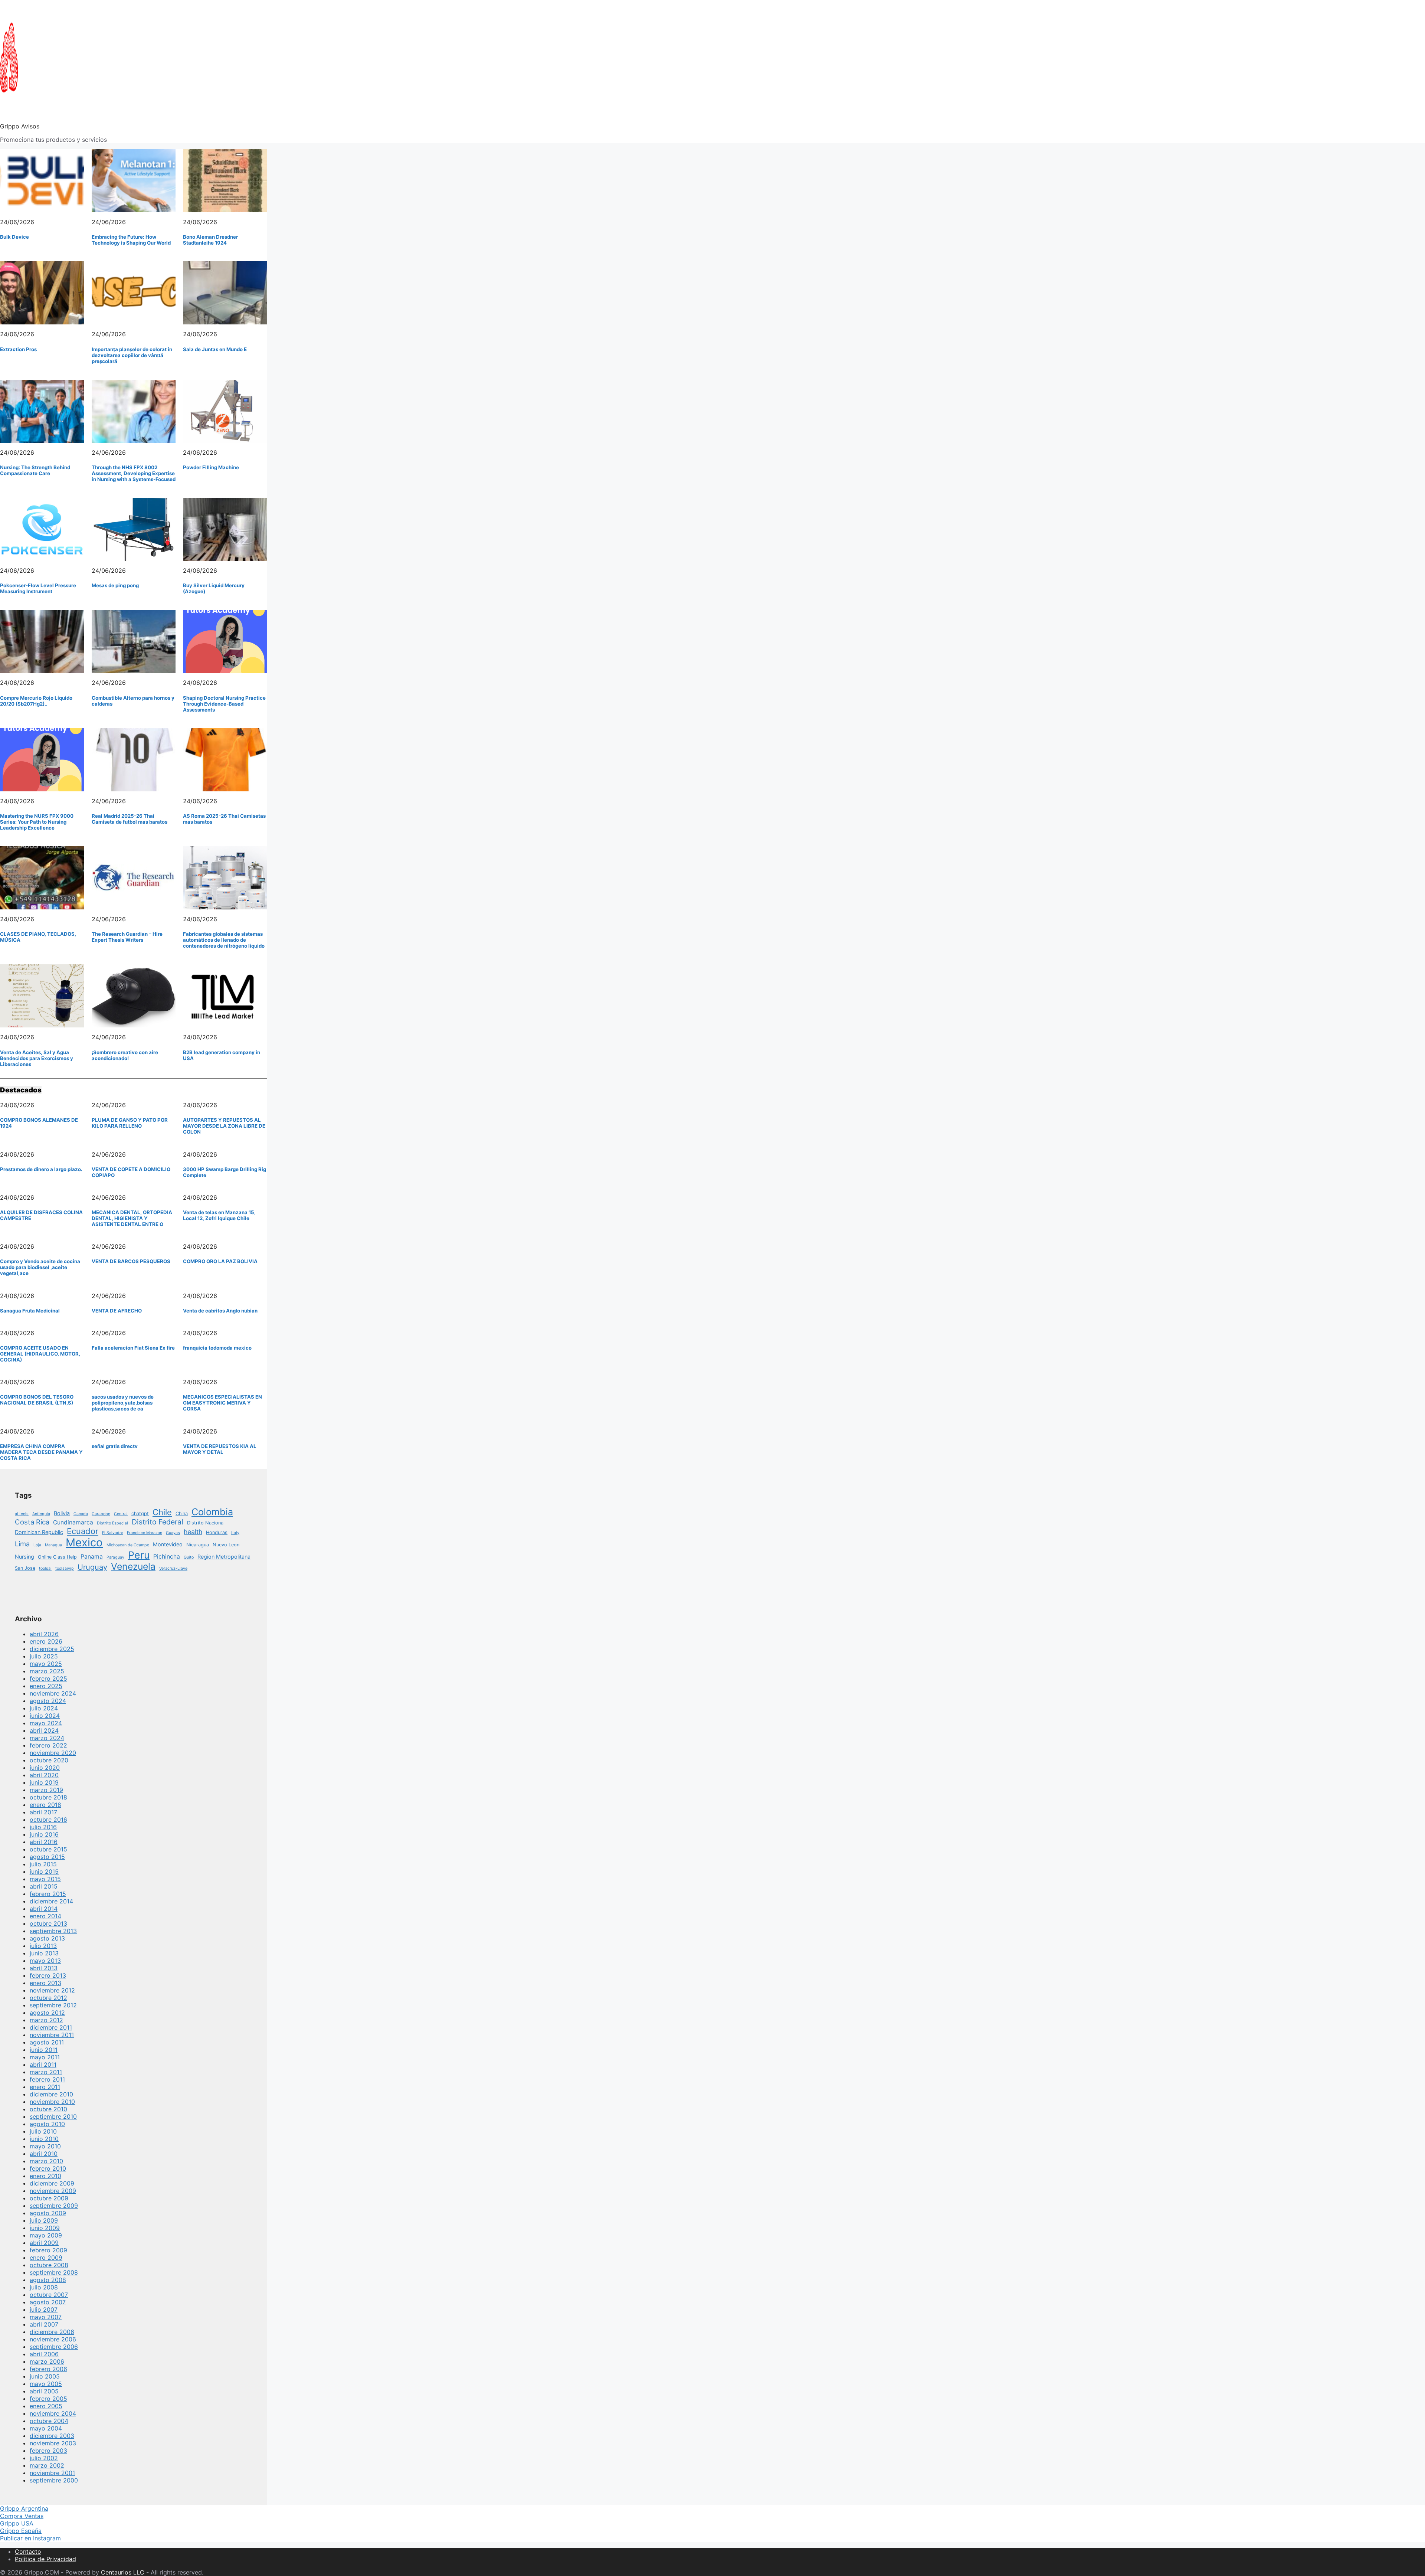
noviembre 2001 (52, 2473)
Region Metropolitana (224, 1557)
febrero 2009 (48, 2250)
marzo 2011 (46, 2072)
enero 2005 (46, 2406)
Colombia (212, 1512)
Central (121, 1514)
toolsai (45, 1568)
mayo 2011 (45, 2057)
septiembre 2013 (53, 1931)
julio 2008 (44, 2287)
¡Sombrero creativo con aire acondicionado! (125, 1055)
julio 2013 (43, 1946)
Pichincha (167, 1557)
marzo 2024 (47, 1738)
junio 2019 (44, 1782)
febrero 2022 (48, 1745)
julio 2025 (44, 1656)
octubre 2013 (48, 1923)
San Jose (25, 1568)
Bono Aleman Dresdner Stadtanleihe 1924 (210, 240)
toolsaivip (65, 1568)
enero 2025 (46, 1686)
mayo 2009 (46, 2235)
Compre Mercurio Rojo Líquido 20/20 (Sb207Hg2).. (36, 701)
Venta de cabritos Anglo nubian (220, 1311)
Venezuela (133, 1566)
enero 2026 (46, 1641)
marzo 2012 (46, 2020)
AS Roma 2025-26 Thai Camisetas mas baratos (224, 819)
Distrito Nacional (206, 1523)
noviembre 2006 (53, 2339)
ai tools (22, 1514)
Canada (81, 1514)
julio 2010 (43, 2131)
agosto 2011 (47, 2042)
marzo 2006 (47, 2361)
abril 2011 (43, 2065)
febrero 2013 (48, 1975)
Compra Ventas (22, 2516)
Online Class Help (57, 1557)
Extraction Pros (18, 349)
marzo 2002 (47, 2465)
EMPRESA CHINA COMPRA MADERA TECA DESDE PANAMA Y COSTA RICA (41, 1452)
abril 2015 (44, 1886)
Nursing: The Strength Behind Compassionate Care (35, 470)
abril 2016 (44, 1842)
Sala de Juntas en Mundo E (215, 349)
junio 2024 (45, 1716)
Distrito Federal (158, 1522)
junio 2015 (44, 1871)
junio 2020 (45, 1768)
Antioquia (41, 1514)
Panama (92, 1557)
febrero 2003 (48, 2451)
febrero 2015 (48, 1894)
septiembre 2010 (53, 2116)
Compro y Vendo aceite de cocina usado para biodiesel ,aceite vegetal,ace (40, 1267)
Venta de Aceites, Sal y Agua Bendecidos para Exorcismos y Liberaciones (37, 1058)
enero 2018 (45, 1805)
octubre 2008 (49, 2265)
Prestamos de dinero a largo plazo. (41, 1169)
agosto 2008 (48, 2280)
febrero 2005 (48, 2399)
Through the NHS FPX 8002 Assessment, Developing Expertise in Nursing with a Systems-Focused (134, 473)
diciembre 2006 (52, 2332)
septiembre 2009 (54, 2206)
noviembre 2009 (53, 2191)
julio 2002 (44, 2458)
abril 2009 (44, 2243)
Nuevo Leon (226, 1545)
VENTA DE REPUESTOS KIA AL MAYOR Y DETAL (220, 1449)
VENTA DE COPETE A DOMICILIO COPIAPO (131, 1172)
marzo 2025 (47, 1671)
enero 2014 (45, 1916)
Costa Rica (32, 1522)
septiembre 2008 (54, 2272)
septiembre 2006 (54, 2347)
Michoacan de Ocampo (128, 1545)
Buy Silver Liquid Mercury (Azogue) (214, 588)
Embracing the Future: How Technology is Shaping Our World (131, 240)
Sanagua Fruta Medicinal (30, 1311)
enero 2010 (45, 2176)
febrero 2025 (48, 1678)
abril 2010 (44, 2154)
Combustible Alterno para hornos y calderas (133, 701)
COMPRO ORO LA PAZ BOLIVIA (220, 1261)
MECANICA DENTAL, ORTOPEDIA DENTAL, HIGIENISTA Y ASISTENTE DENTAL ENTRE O (132, 1218)
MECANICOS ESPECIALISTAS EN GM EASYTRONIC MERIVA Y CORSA (222, 1403)
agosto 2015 (47, 1857)
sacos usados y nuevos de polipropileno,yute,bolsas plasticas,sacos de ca (123, 1403)
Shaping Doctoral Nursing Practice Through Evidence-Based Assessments (224, 704)
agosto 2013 (47, 1938)
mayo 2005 (46, 2384)
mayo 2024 (46, 1723)
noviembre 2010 (52, 2102)
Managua (53, 1545)
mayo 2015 (45, 1879)
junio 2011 (44, 2050)
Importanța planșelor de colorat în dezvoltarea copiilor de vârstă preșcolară (132, 355)
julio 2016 (43, 1827)
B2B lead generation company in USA (222, 1055)
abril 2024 (44, 1730)
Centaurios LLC (123, 2572)
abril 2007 (44, 2324)
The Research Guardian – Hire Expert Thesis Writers (127, 937)
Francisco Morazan (145, 1533)
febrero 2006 (48, 2369)
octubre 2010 (48, 2109)
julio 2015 (43, 1864)
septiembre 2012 (53, 2005)
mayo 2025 (46, 1664)
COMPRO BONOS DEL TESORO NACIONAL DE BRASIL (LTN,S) (37, 1400)
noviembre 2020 (53, 1753)
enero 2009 (46, 2258)
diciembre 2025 (52, 1649)
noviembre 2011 (52, 2035)
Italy (235, 1533)
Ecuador (83, 1531)
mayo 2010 (45, 2146)
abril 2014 (44, 1909)
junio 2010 (44, 2139)
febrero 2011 (47, 2079)
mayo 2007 (46, 2317)
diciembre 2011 (51, 2027)
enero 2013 (45, 1983)
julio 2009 (44, 2220)
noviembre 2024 (53, 1693)
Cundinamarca (73, 1522)
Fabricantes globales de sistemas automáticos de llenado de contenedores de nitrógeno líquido (224, 940)
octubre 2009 (49, 2198)
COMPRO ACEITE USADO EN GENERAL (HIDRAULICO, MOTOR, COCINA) (40, 1354)
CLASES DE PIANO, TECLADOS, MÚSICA (38, 937)
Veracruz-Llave (173, 1568)
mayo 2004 (46, 2428)
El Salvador (113, 1533)
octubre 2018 (48, 1797)
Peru (139, 1555)
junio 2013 (44, 1953)
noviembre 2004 (53, 2413)
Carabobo (101, 1514)
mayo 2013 (45, 1961)
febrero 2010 (48, 2168)
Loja (37, 1545)
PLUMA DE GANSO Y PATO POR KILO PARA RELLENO (130, 1123)
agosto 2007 (48, 2302)
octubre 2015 (48, 1849)
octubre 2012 (48, 1998)
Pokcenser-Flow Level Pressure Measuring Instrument (38, 588)
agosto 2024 (48, 1701)
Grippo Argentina (24, 2508)
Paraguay (115, 1557)
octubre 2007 (49, 2295)
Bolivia (62, 1513)
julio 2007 (44, 2309)
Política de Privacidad (45, 2559)
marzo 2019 (46, 1790)
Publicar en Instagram (30, 2538)
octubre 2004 (49, 2421)
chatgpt (140, 1513)
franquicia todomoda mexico (217, 1348)
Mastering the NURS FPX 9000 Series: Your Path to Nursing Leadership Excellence (37, 822)
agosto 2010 (47, 2124)
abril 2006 (44, 2354)
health (193, 1532)
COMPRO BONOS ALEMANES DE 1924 (39, 1123)
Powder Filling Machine (211, 467)
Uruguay (92, 1567)
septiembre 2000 (54, 2480)
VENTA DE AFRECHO (117, 1311)
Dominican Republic (39, 1532)
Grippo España (21, 2531)
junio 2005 (45, 2376)
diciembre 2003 (52, 2436)
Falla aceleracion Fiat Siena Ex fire (133, 1348)
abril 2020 (44, 1775)
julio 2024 (44, 1708)
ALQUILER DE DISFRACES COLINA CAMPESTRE (41, 1215)
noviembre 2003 (53, 2443)
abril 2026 (44, 1634)
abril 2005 (44, 2391)
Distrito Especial (112, 1523)
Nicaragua (198, 1545)
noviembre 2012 (52, 1990)
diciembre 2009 (52, 2183)
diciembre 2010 (51, 2094)
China (182, 1513)
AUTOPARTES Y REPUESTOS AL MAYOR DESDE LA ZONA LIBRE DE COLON (224, 1126)
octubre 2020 (49, 1760)
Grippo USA (17, 2523)
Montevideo (168, 1544)
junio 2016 (44, 1834)
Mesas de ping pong (115, 585)
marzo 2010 (46, 2161)
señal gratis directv (115, 1446)
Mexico (84, 1542)
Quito (189, 1557)
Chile (162, 1512)
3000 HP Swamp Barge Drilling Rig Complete (225, 1172)
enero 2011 (45, 2087)
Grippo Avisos (20, 126)
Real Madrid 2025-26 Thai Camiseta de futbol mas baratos (130, 819)
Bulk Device (14, 237)
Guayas (173, 1533)
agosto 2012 (47, 2013)
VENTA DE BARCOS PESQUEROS (131, 1261)
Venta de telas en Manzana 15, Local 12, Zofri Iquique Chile (219, 1215)
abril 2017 (43, 1812)
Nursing (24, 1557)
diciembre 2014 (51, 1901)
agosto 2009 (48, 2213)
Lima (22, 1544)
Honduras (217, 1532)
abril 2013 (44, 1968)
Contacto (28, 2552)
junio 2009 (45, 2228)
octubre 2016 (48, 1820)
